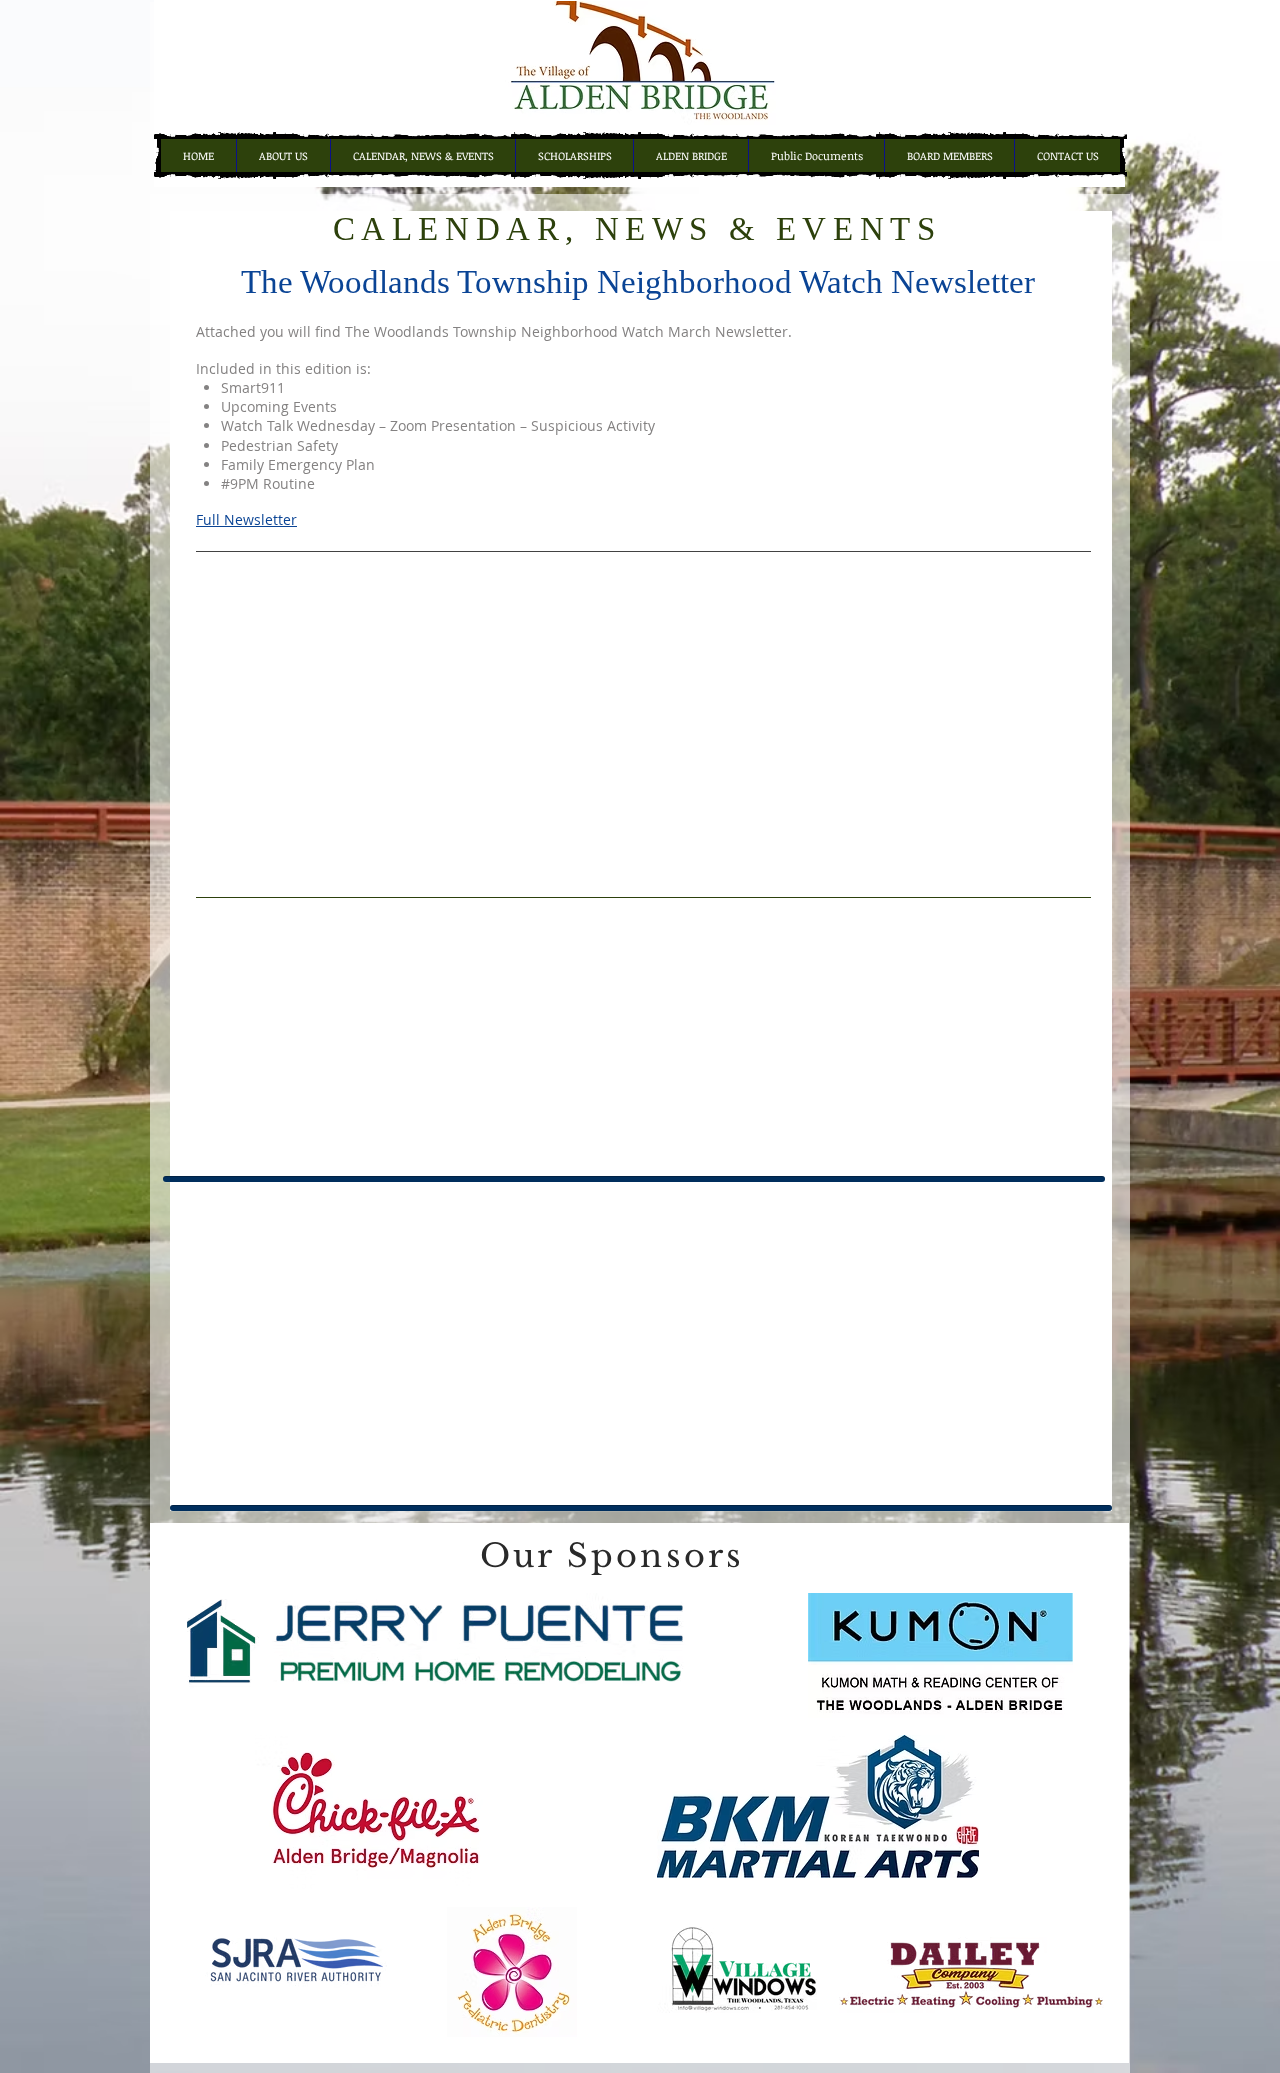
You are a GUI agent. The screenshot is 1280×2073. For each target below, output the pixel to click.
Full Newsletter (246, 519)
